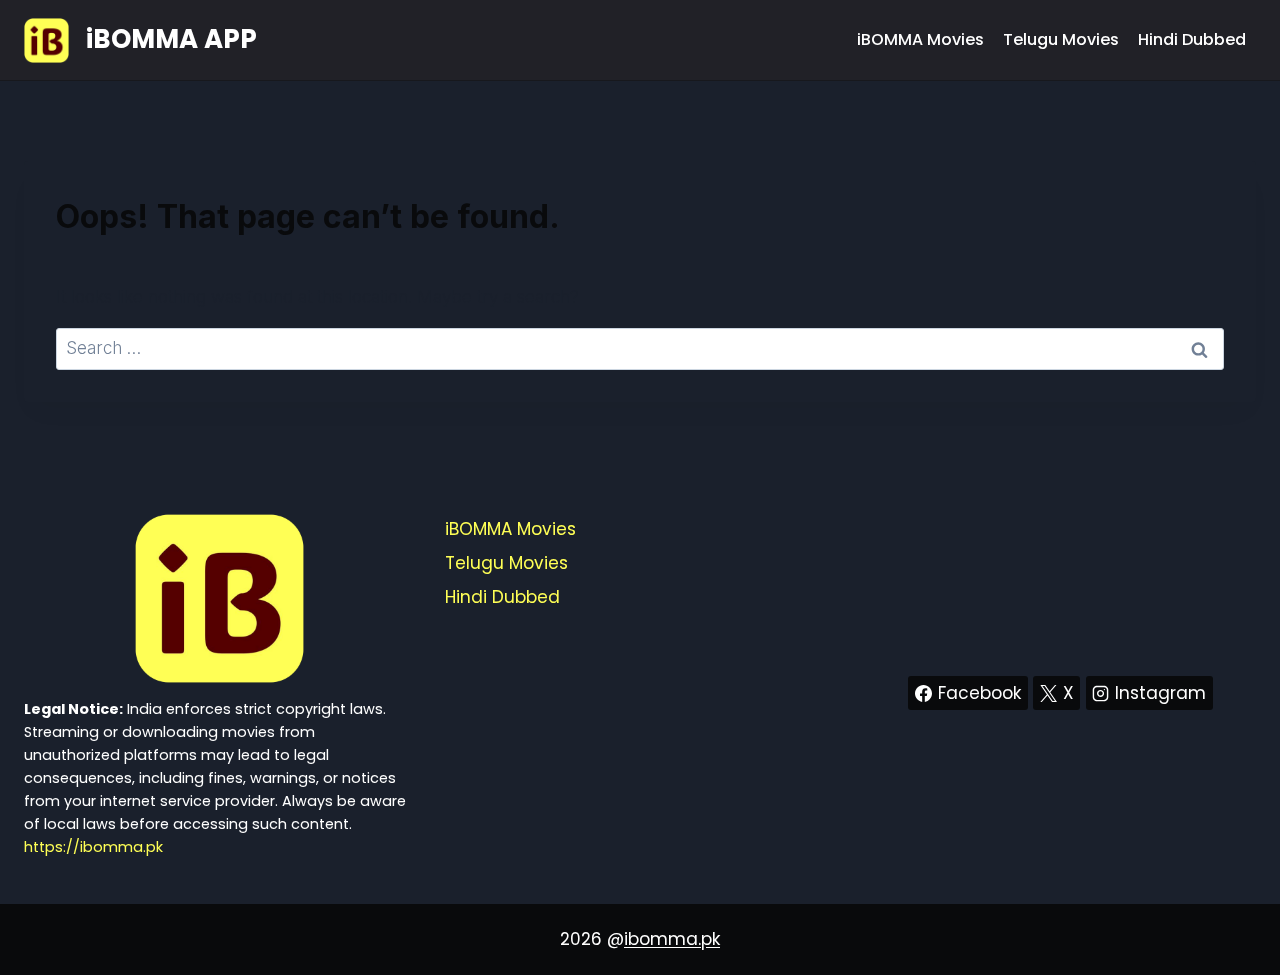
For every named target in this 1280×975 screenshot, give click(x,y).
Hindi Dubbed (1192, 39)
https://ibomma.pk (93, 847)
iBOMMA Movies (920, 39)
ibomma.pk (672, 939)
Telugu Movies (1061, 39)
